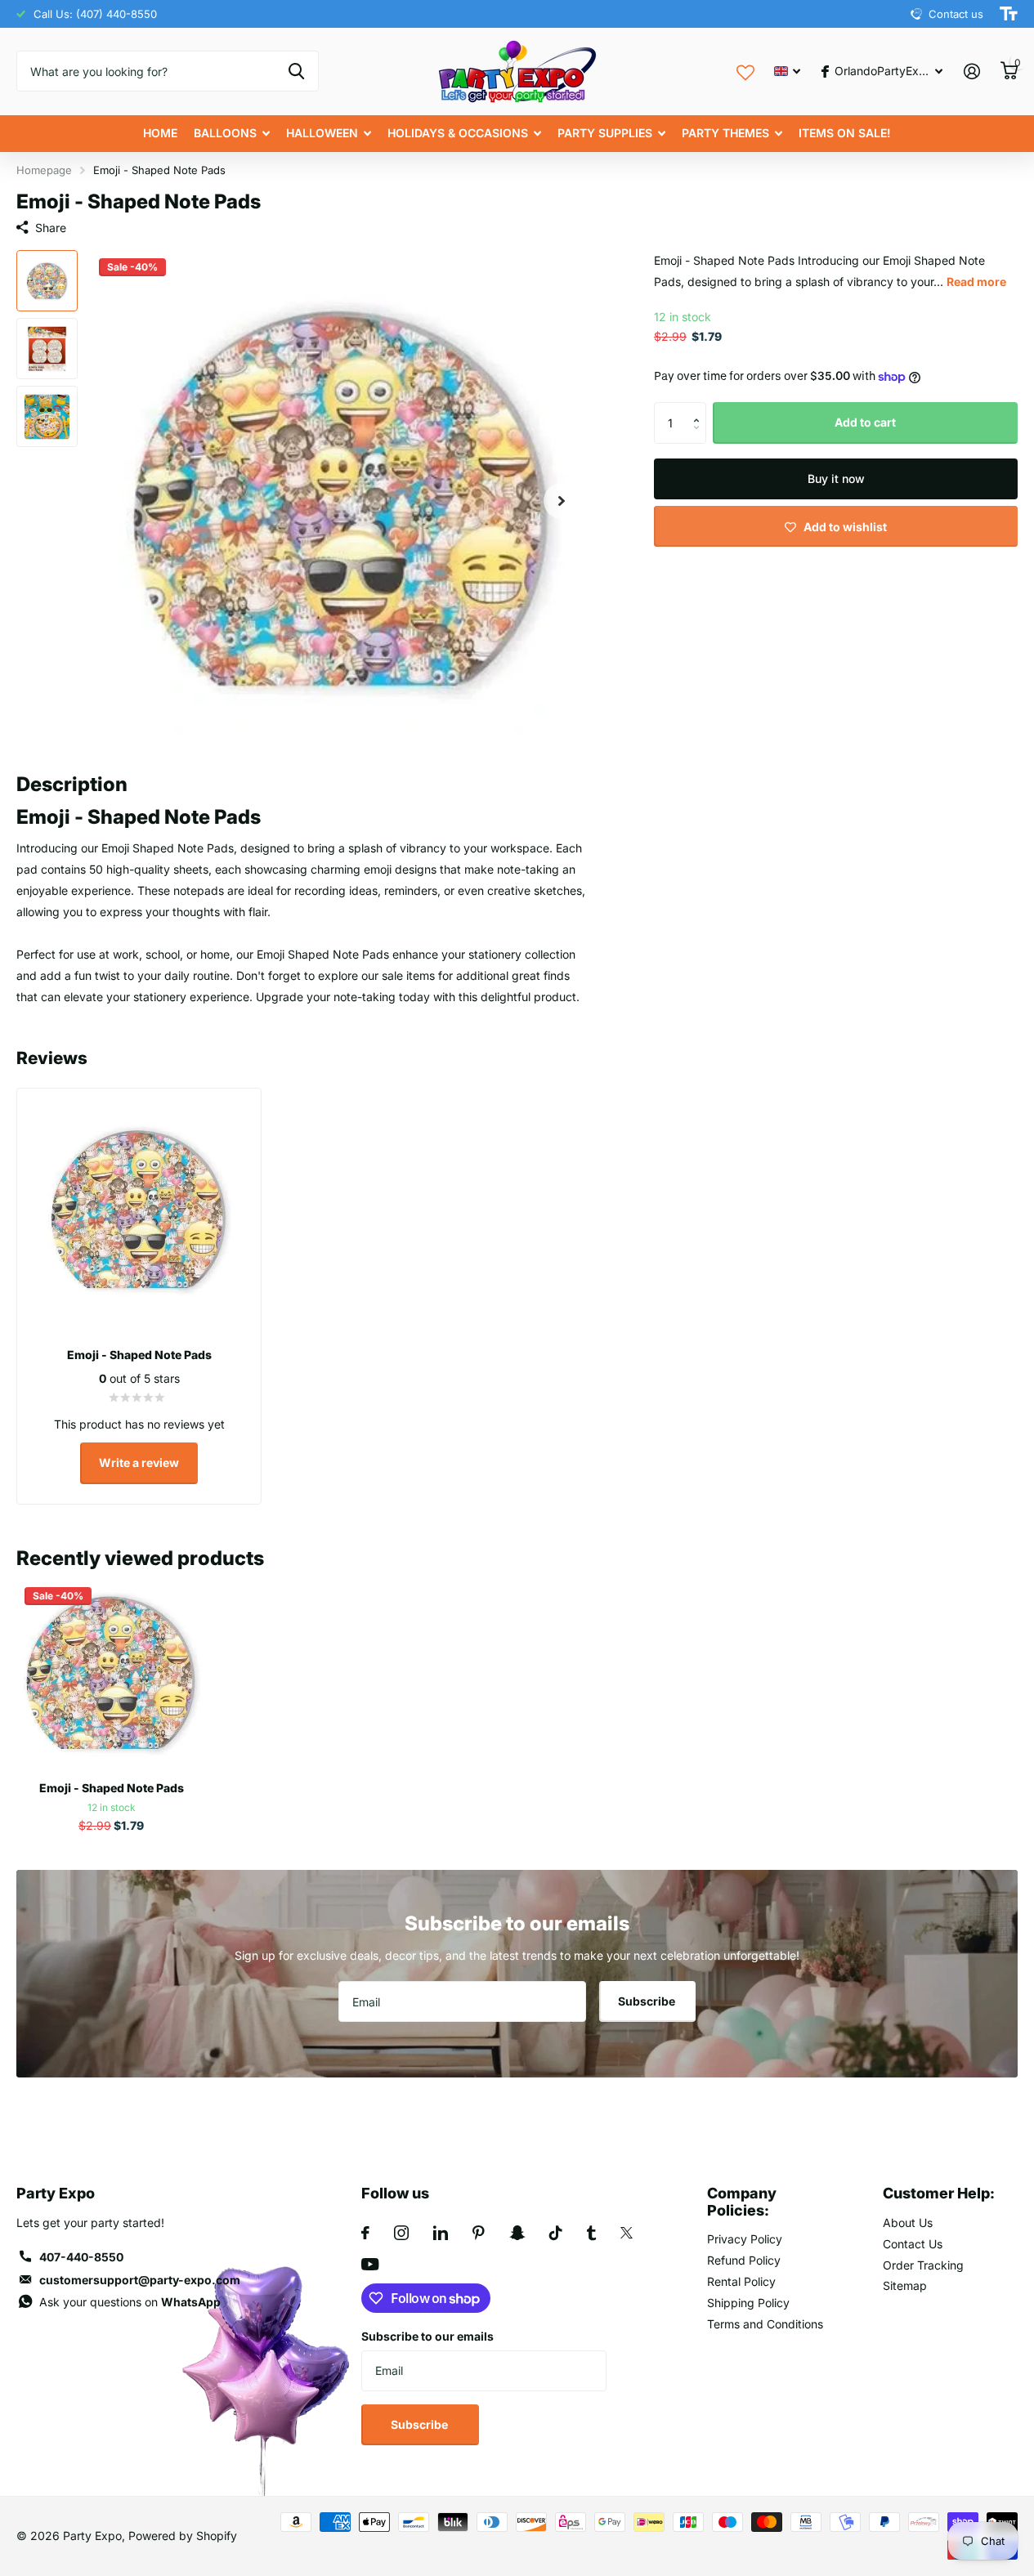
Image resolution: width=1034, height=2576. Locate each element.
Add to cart (865, 423)
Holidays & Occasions (458, 133)
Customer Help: (939, 2193)
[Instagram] (401, 2233)
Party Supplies (605, 133)
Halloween (322, 133)
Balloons (225, 133)
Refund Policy (744, 2260)
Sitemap (905, 2285)
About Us (908, 2223)
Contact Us (913, 2244)
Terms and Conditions (765, 2324)
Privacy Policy (745, 2239)
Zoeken (296, 71)
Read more (976, 282)
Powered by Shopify (183, 2536)
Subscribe (648, 2001)
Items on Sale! (845, 133)
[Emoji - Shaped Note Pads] (111, 1674)
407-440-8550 (81, 2257)
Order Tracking (923, 2265)
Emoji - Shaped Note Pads (112, 1788)
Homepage (44, 170)
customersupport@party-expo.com (140, 2280)
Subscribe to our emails (427, 2336)
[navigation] (47, 281)
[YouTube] (370, 2264)
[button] (700, 409)
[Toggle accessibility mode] (1009, 14)
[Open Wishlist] (745, 71)
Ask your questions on (130, 2302)
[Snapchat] (517, 2233)
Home (160, 133)
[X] (627, 2233)
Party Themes (725, 133)
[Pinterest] (479, 2233)
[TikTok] (556, 2233)
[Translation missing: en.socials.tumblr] (591, 2233)
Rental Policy (741, 2281)
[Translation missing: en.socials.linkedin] (441, 2233)
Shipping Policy (748, 2303)
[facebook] (365, 2233)
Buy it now (836, 479)
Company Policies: (742, 2202)
